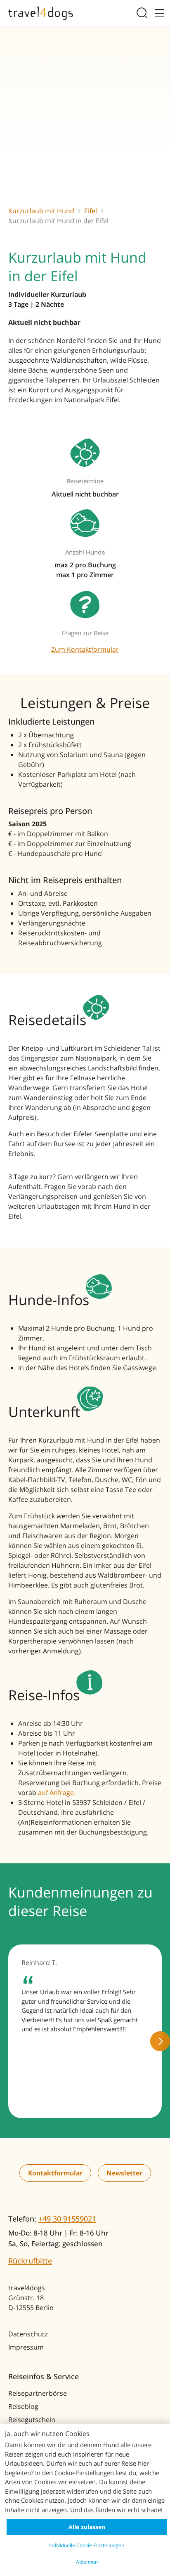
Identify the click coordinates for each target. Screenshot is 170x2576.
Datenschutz (28, 2334)
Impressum (26, 2347)
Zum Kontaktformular (85, 649)
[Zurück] (10, 2041)
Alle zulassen (87, 2527)
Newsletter (124, 2173)
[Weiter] (160, 2041)
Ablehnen (87, 2562)
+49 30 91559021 (67, 2219)
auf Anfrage (56, 1793)
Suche (144, 13)
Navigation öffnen (158, 13)
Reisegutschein (32, 2420)
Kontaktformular (55, 2173)
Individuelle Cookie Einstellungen (87, 2545)
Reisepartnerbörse (38, 2393)
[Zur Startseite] (41, 13)
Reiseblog (23, 2406)
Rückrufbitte (30, 2261)
